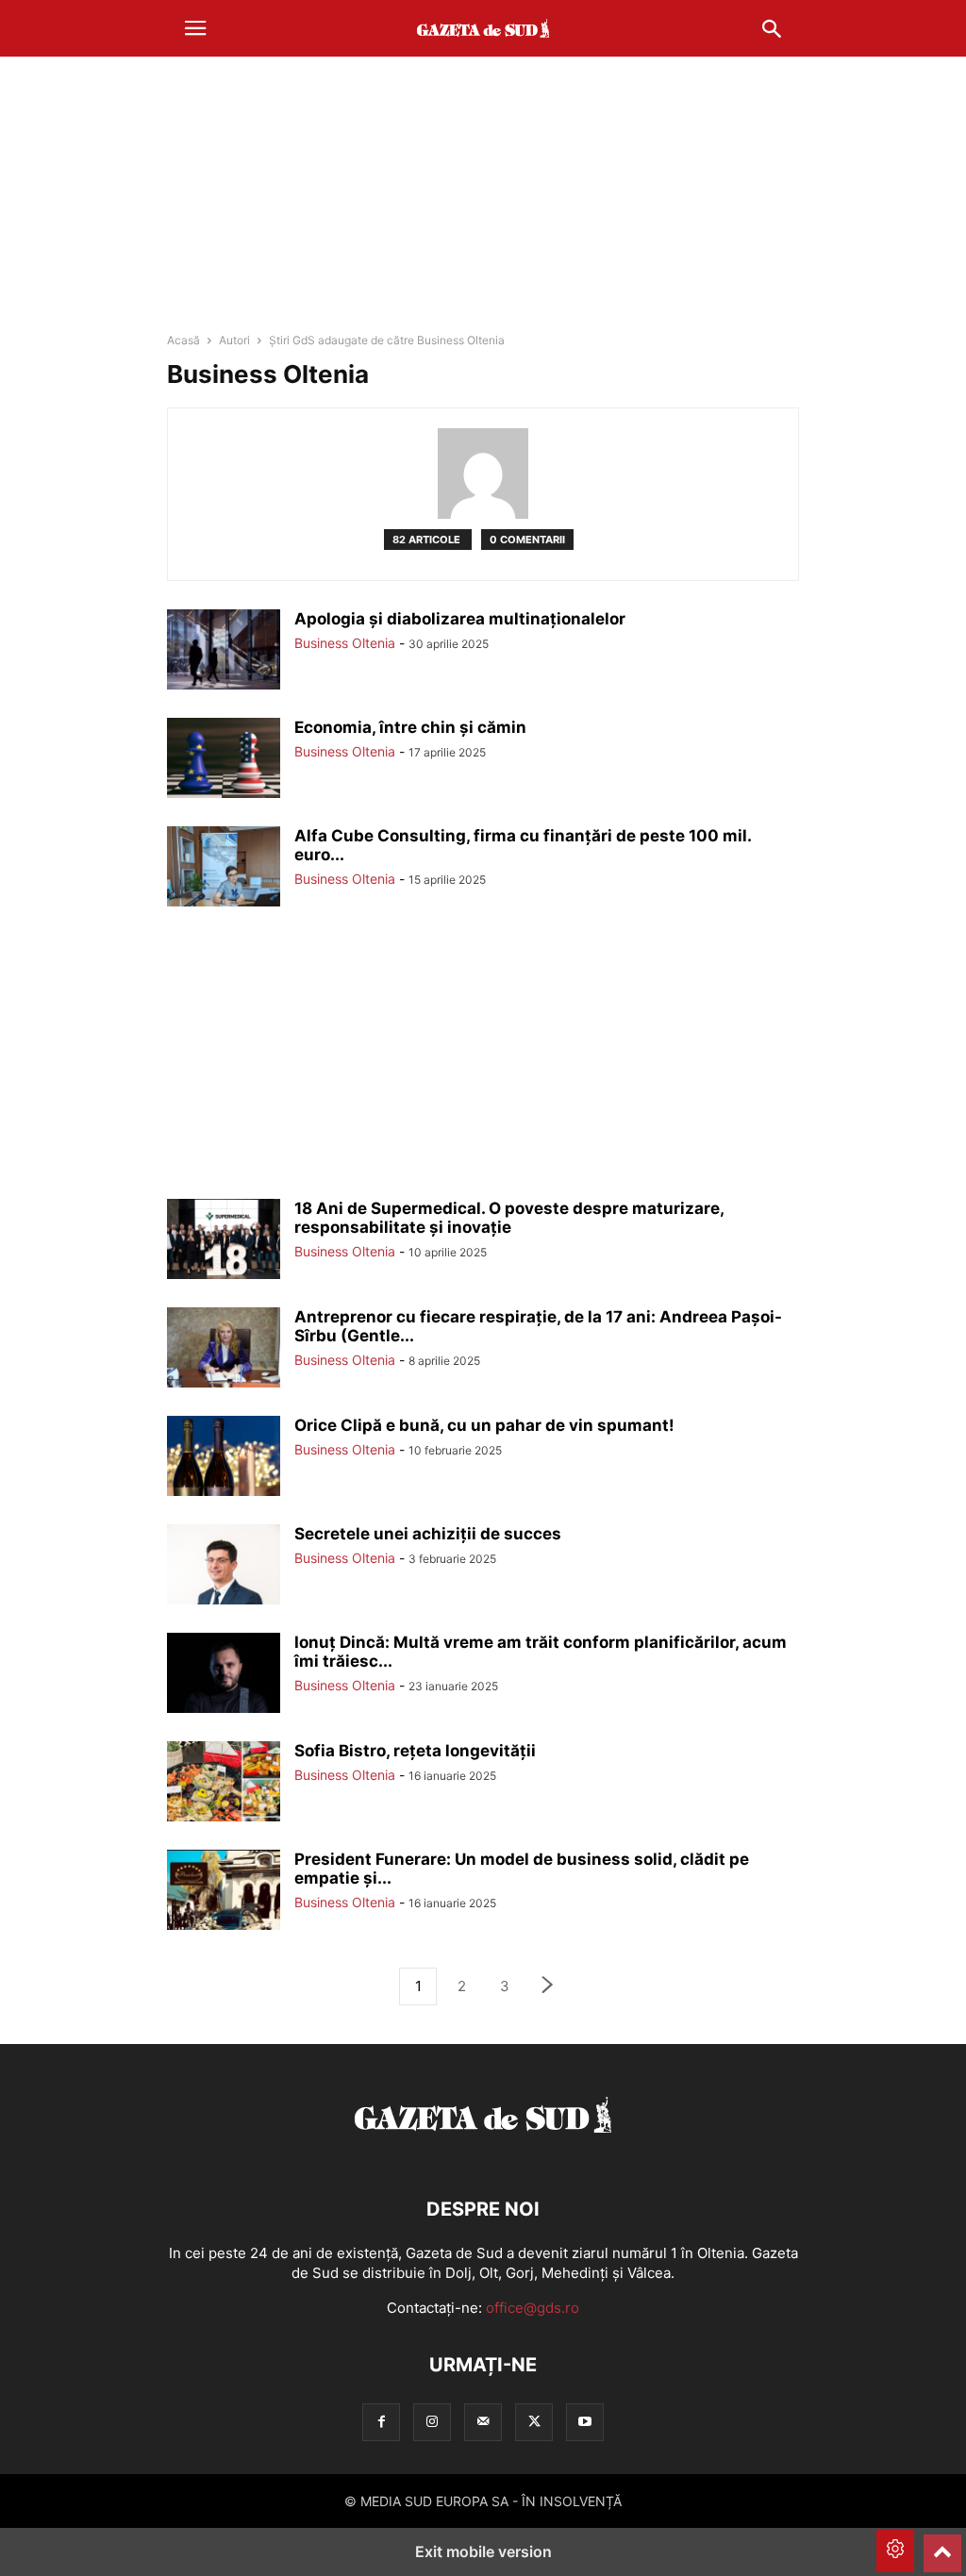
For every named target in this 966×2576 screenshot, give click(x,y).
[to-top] (942, 2545)
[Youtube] (585, 2422)
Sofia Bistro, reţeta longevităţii (415, 1751)
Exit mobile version (483, 2551)
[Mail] (483, 2422)
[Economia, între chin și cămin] (224, 760)
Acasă (183, 340)
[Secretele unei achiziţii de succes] (224, 1567)
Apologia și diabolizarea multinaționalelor (460, 619)
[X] (534, 2422)
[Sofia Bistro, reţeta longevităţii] (224, 1784)
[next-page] (548, 1987)
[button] (195, 28)
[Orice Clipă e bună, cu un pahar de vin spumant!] (224, 1458)
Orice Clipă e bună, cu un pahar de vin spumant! (484, 1425)
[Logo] (483, 2152)
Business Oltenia (345, 643)
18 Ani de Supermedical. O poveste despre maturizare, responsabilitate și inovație (509, 1218)
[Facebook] (381, 2422)
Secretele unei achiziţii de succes (428, 1534)
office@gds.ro (533, 2308)
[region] (483, 203)
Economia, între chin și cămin (410, 727)
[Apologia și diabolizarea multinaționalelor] (224, 652)
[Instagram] (432, 2422)
